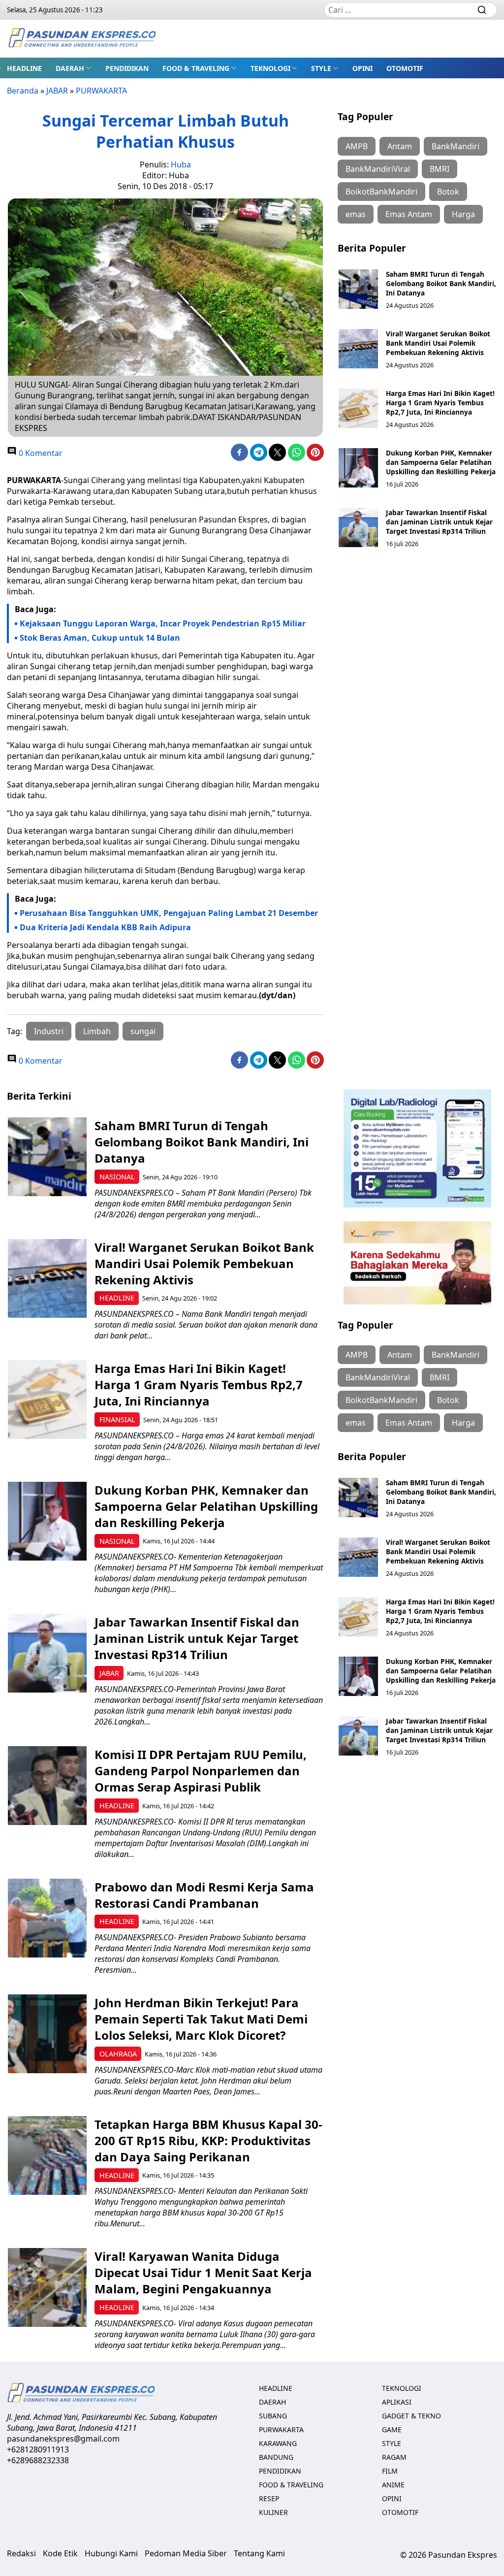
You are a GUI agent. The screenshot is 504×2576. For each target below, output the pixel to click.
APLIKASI (397, 2402)
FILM (390, 2471)
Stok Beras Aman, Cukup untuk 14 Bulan (100, 638)
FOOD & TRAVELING (196, 68)
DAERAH (70, 68)
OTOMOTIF (405, 68)
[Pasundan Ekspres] (82, 39)
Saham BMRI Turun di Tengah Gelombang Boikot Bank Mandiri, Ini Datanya (441, 283)
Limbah (97, 1031)
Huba (181, 164)
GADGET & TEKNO (411, 2416)
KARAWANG (278, 2443)
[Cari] (482, 10)
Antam (400, 146)
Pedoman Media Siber (186, 2553)
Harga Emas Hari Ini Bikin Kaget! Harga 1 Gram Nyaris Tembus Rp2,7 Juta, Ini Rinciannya (440, 403)
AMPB (357, 146)
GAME (392, 2429)
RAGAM (394, 2457)
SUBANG (273, 2416)
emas (356, 214)
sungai (143, 1031)
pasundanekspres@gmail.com (63, 2439)
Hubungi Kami (111, 2553)
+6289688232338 (38, 2460)
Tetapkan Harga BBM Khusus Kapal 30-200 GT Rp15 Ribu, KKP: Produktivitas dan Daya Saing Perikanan (208, 2140)
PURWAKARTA (101, 91)
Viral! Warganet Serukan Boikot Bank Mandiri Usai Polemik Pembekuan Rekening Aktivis (438, 343)
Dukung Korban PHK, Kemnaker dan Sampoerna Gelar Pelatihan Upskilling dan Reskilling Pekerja (441, 462)
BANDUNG (276, 2457)
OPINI (362, 68)
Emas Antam (409, 214)
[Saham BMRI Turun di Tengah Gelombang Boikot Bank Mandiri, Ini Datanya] (358, 289)
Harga (463, 214)
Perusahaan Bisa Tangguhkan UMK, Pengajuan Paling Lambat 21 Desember (169, 913)
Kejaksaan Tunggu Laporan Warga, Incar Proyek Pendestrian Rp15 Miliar (163, 623)
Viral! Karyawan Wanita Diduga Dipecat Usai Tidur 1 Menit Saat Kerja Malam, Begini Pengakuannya (203, 2272)
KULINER (273, 2512)
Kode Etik (60, 2553)
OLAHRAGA (118, 2054)
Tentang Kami (259, 2553)
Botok (448, 192)
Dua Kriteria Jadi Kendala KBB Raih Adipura (105, 927)
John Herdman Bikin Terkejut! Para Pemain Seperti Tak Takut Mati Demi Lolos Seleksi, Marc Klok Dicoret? (201, 2019)
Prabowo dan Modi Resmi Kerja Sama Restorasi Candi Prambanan (204, 1895)
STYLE (321, 68)
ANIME (393, 2485)
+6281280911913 (38, 2449)
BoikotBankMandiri (381, 192)
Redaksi (21, 2553)
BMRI (440, 169)
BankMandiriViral (378, 169)
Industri (49, 1031)
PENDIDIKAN (127, 68)
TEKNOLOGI (270, 68)
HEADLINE (24, 68)
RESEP (269, 2498)
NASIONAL (117, 1177)
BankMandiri (456, 146)
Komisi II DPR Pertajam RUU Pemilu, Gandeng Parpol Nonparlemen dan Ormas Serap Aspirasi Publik (201, 1771)
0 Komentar (40, 453)
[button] (74, 68)
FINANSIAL (117, 1419)
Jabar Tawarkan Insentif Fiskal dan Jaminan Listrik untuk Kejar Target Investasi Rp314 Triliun (439, 522)
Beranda (23, 91)
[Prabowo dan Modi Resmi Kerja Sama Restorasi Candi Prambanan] (47, 1918)
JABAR (57, 91)
